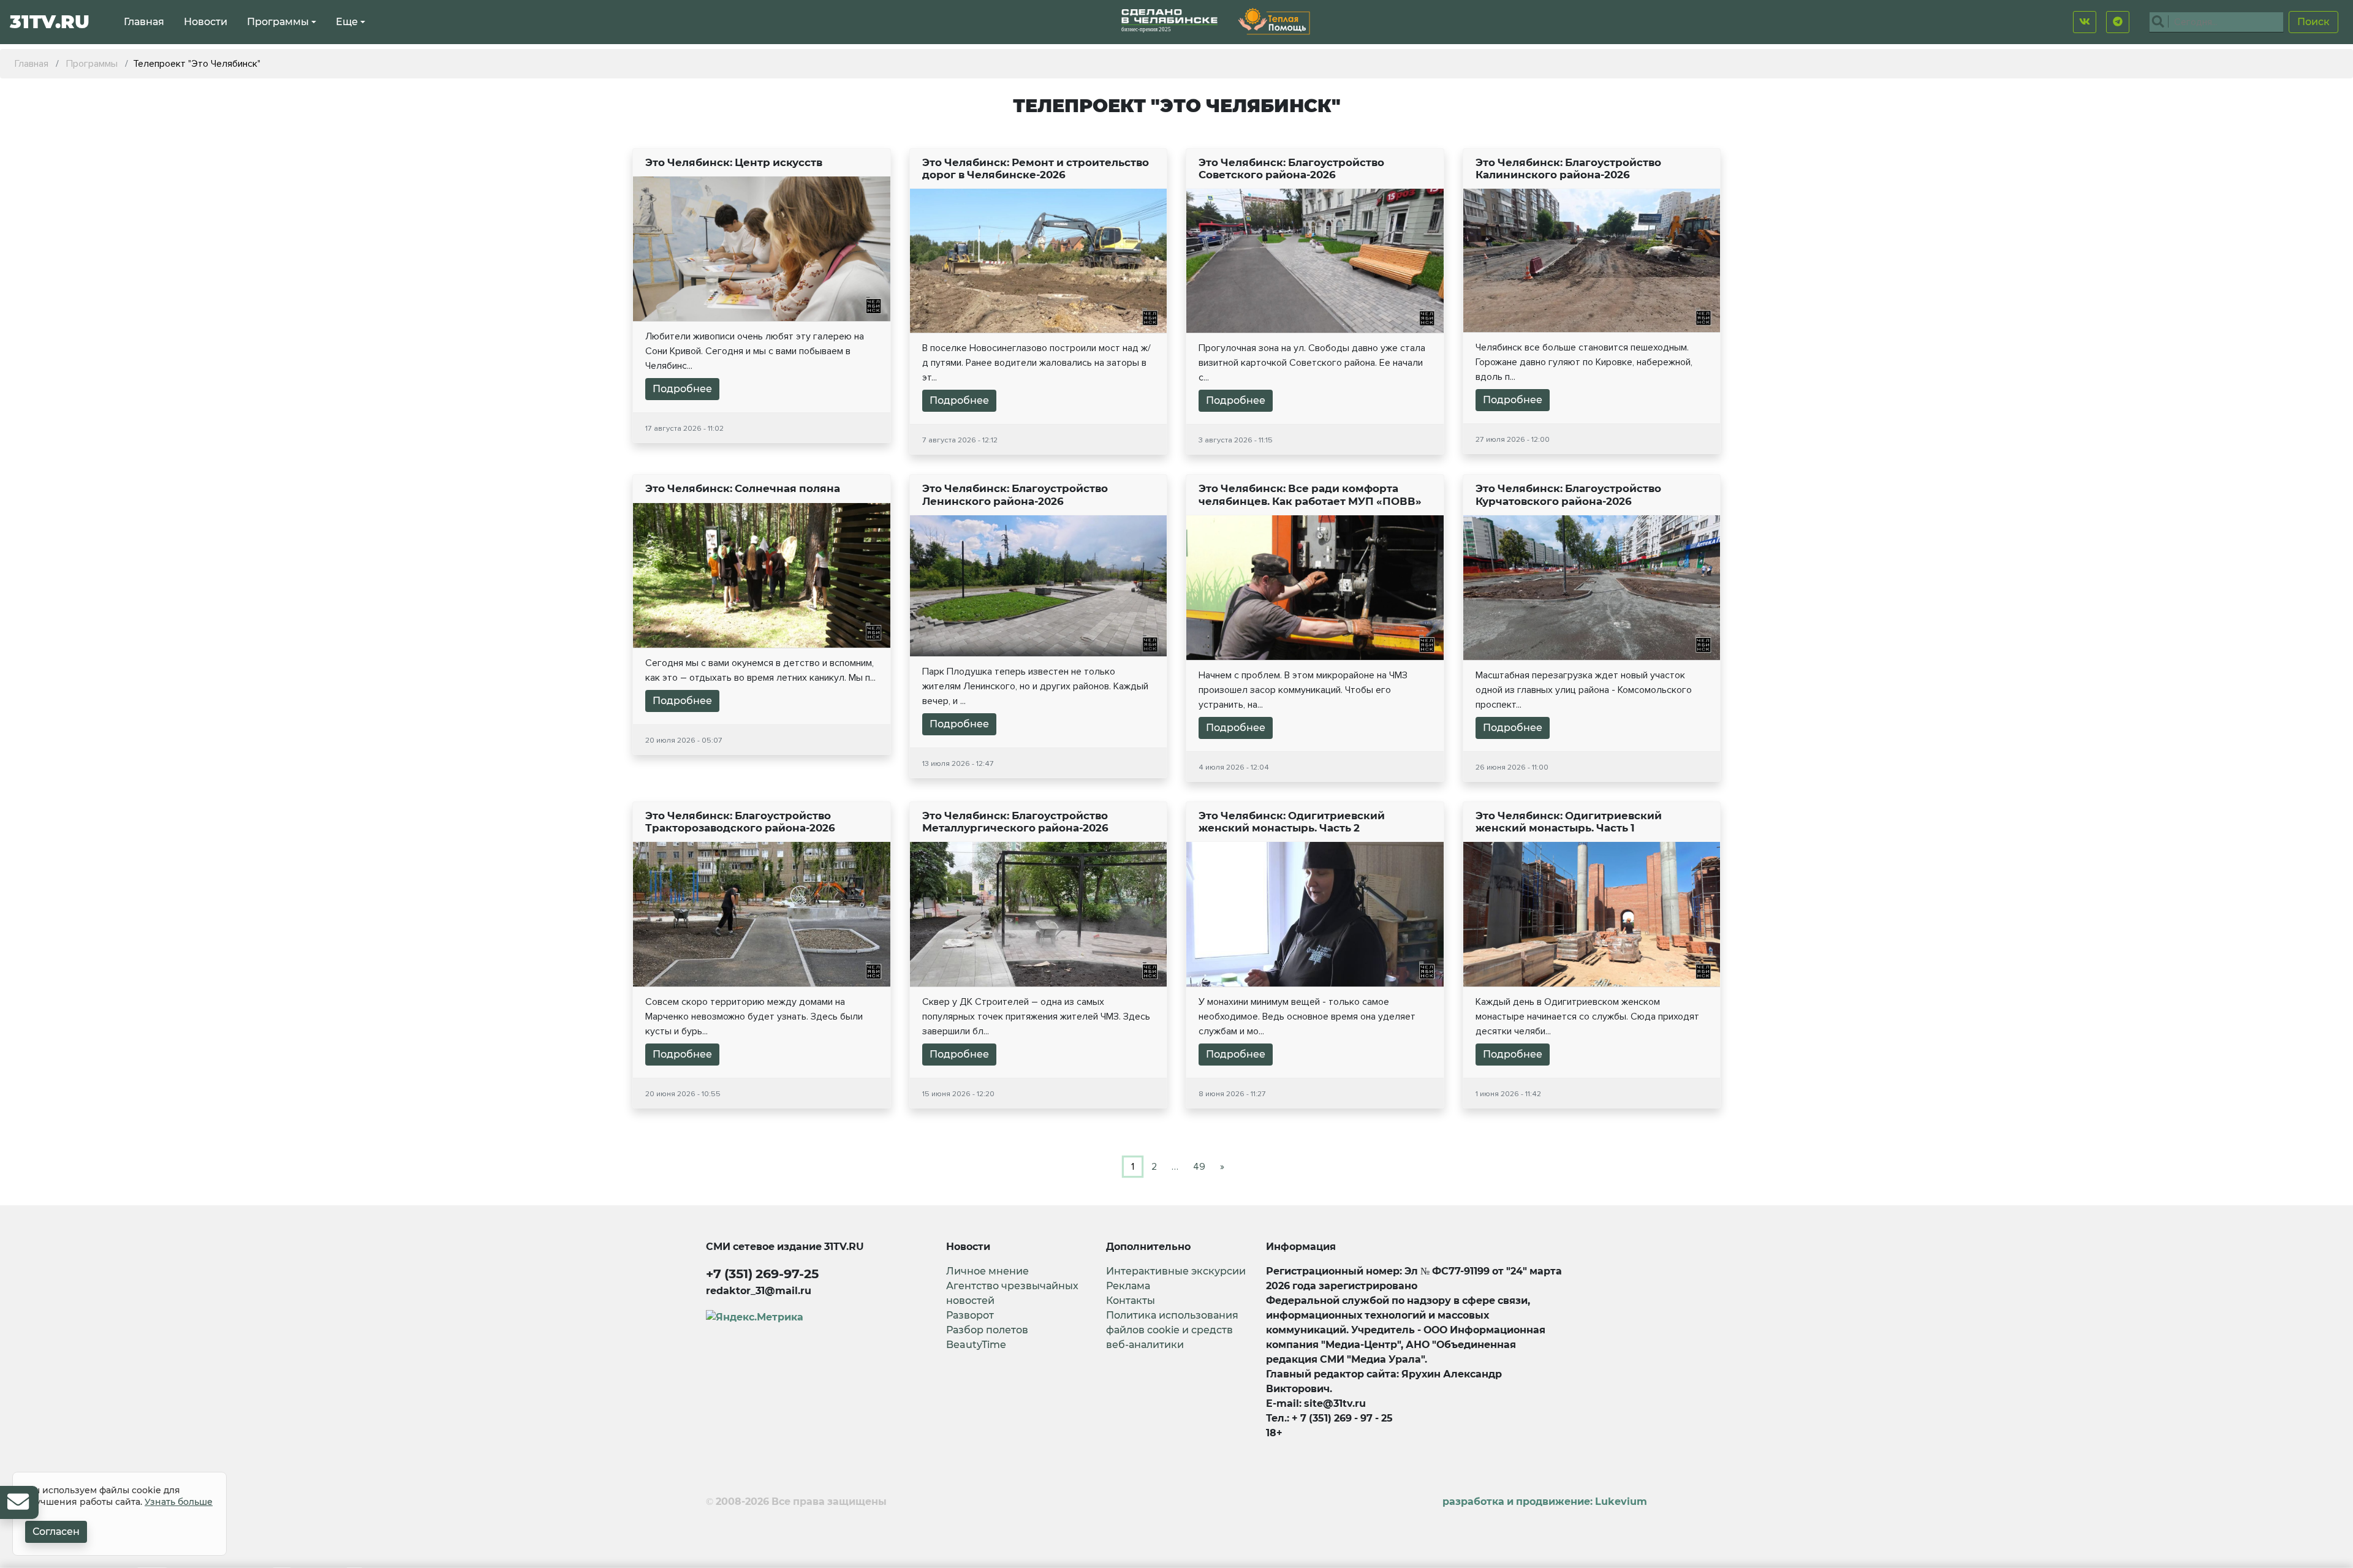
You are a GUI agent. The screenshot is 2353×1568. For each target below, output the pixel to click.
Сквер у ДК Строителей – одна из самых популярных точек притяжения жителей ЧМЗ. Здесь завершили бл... (1036, 1017)
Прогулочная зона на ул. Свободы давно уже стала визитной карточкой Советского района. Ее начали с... (1312, 363)
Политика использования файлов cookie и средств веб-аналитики (1172, 1330)
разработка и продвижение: (1545, 1502)
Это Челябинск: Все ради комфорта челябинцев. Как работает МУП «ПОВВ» (1310, 494)
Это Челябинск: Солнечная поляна (743, 488)
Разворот (970, 1315)
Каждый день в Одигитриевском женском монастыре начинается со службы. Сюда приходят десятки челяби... (1587, 1017)
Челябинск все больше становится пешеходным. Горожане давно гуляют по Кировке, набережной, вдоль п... (1584, 362)
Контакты (1131, 1301)
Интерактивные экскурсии (1176, 1271)
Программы (278, 22)
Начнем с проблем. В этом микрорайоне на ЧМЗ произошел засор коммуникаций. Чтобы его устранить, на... (1303, 690)
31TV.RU (50, 22)
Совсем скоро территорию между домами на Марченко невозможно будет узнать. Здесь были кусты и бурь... (754, 1017)
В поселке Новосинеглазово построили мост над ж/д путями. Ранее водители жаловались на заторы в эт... (1036, 363)
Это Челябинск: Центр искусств (734, 162)
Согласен (56, 1532)
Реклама (1128, 1286)
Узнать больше (179, 1502)
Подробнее (682, 389)
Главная (144, 22)
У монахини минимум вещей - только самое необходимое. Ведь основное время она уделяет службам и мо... (1307, 1017)
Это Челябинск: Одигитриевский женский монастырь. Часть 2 (1292, 822)
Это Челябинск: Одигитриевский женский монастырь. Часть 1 (1569, 822)
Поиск (2313, 22)
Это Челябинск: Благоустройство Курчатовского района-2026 (1568, 494)
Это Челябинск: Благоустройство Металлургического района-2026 (1015, 822)
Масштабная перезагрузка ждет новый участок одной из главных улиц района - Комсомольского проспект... (1584, 690)
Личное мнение (987, 1271)
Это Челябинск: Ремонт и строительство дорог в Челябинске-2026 (1036, 169)
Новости (206, 22)
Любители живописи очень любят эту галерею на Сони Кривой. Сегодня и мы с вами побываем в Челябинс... (755, 351)
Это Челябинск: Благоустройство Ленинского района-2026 (1015, 494)
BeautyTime (976, 1345)
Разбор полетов (987, 1330)
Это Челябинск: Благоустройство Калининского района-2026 (1568, 169)
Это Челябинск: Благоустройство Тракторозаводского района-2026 (740, 822)
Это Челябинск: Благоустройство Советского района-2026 (1291, 169)
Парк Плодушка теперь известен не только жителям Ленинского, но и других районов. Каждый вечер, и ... (1035, 686)
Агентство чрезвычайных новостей (1012, 1293)
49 (1199, 1167)
